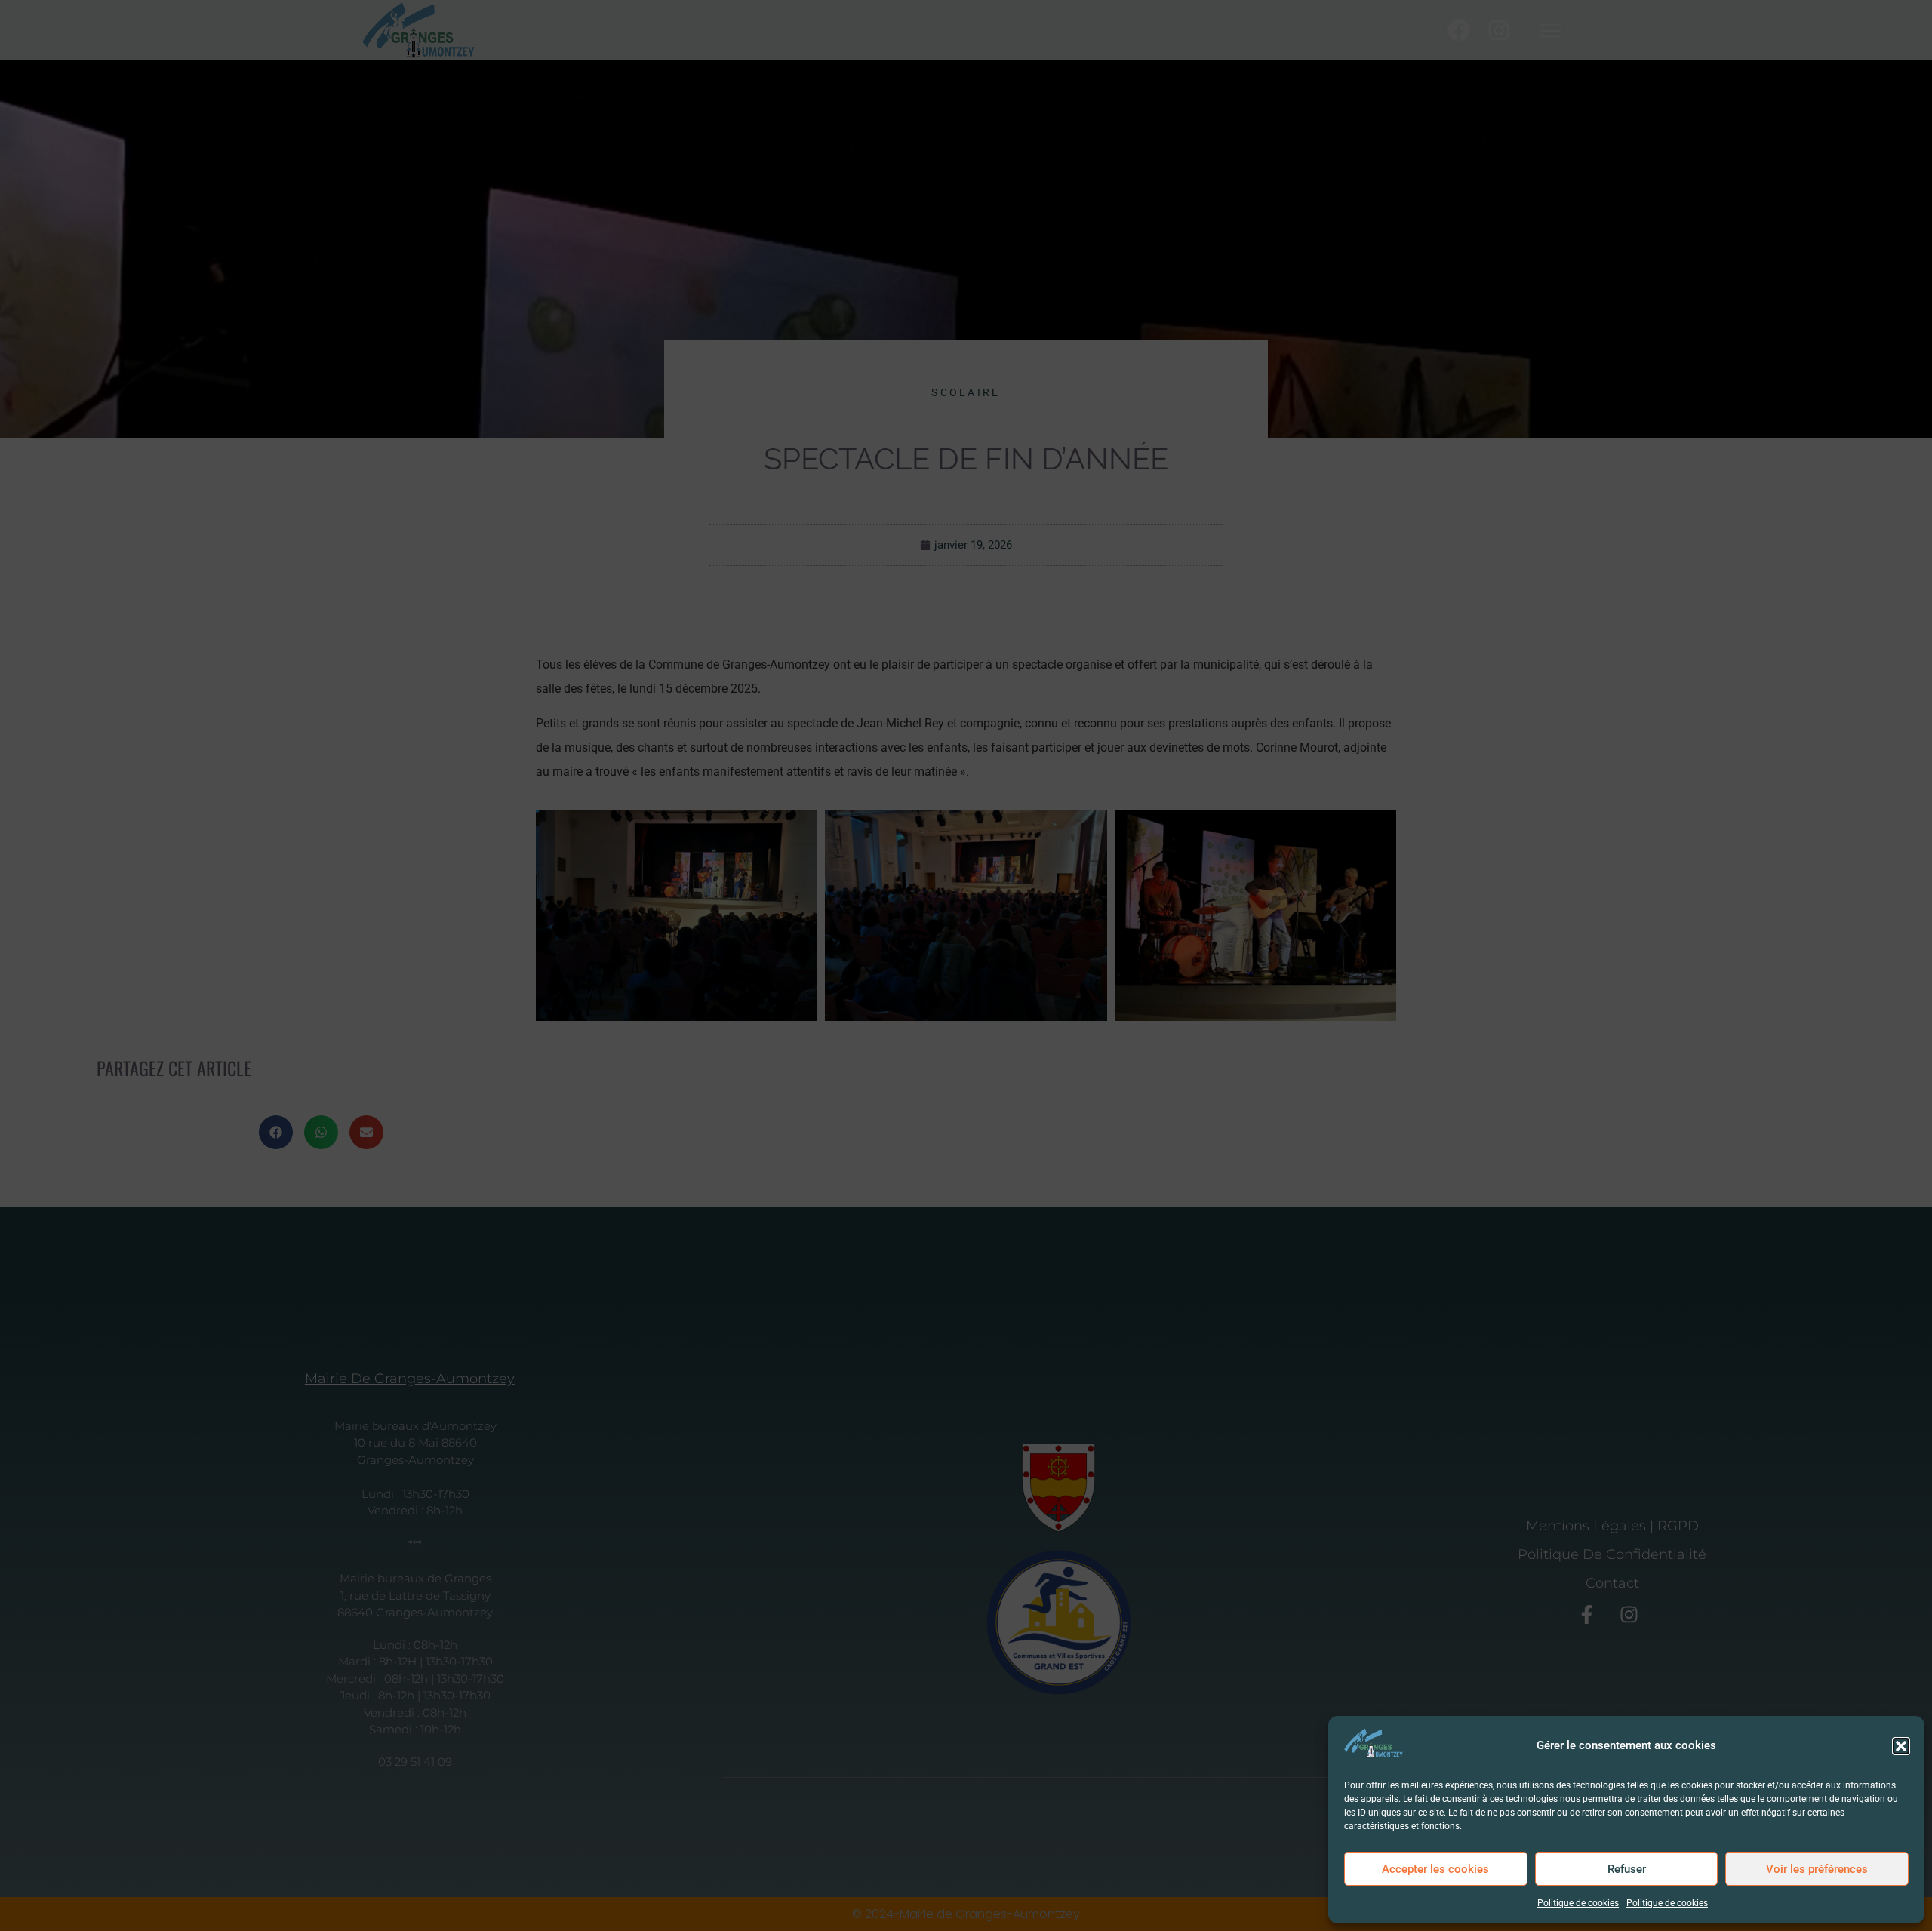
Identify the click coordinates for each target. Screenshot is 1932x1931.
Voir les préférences (1817, 1869)
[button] (1901, 1746)
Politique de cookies (1578, 1903)
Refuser (1627, 1869)
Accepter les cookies (1435, 1869)
